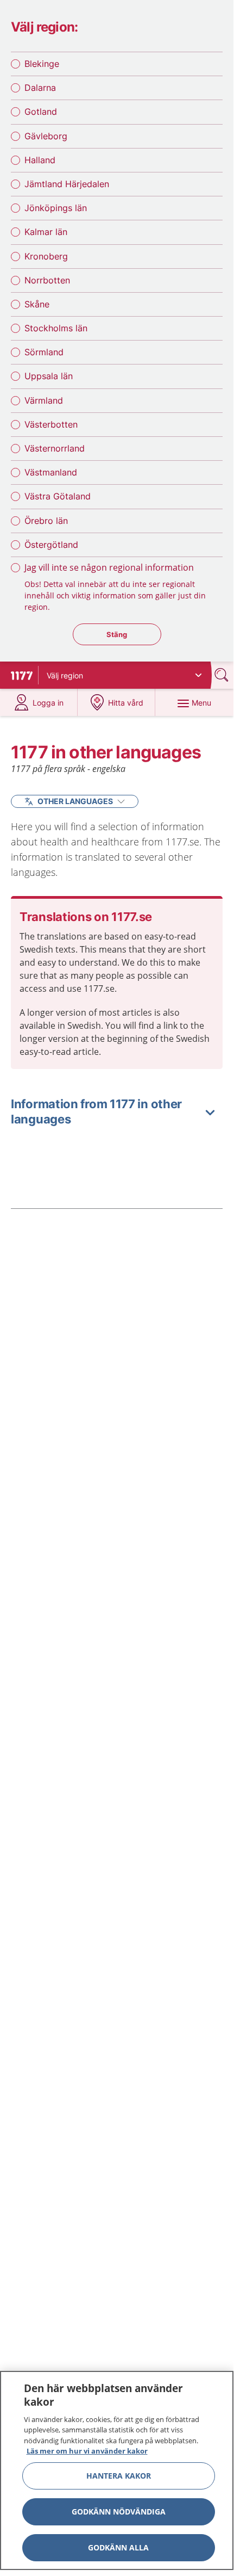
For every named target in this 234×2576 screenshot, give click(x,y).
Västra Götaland (58, 496)
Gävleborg (46, 136)
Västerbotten (51, 424)
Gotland (41, 112)
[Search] (223, 675)
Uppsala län (49, 376)
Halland (40, 160)
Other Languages (75, 801)
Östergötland (51, 545)
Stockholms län (56, 328)
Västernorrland (55, 448)
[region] (117, 2470)
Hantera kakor (119, 2476)
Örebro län (46, 521)
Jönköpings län (56, 208)
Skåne (37, 304)
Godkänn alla (118, 2547)
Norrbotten (47, 280)
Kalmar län (46, 232)
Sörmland (44, 352)
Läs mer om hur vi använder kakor (87, 2451)
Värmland (44, 400)
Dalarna (40, 88)
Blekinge (42, 64)
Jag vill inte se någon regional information (109, 567)
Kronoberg (46, 256)
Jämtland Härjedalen (67, 184)
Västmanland (51, 472)
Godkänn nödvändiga (119, 2512)
